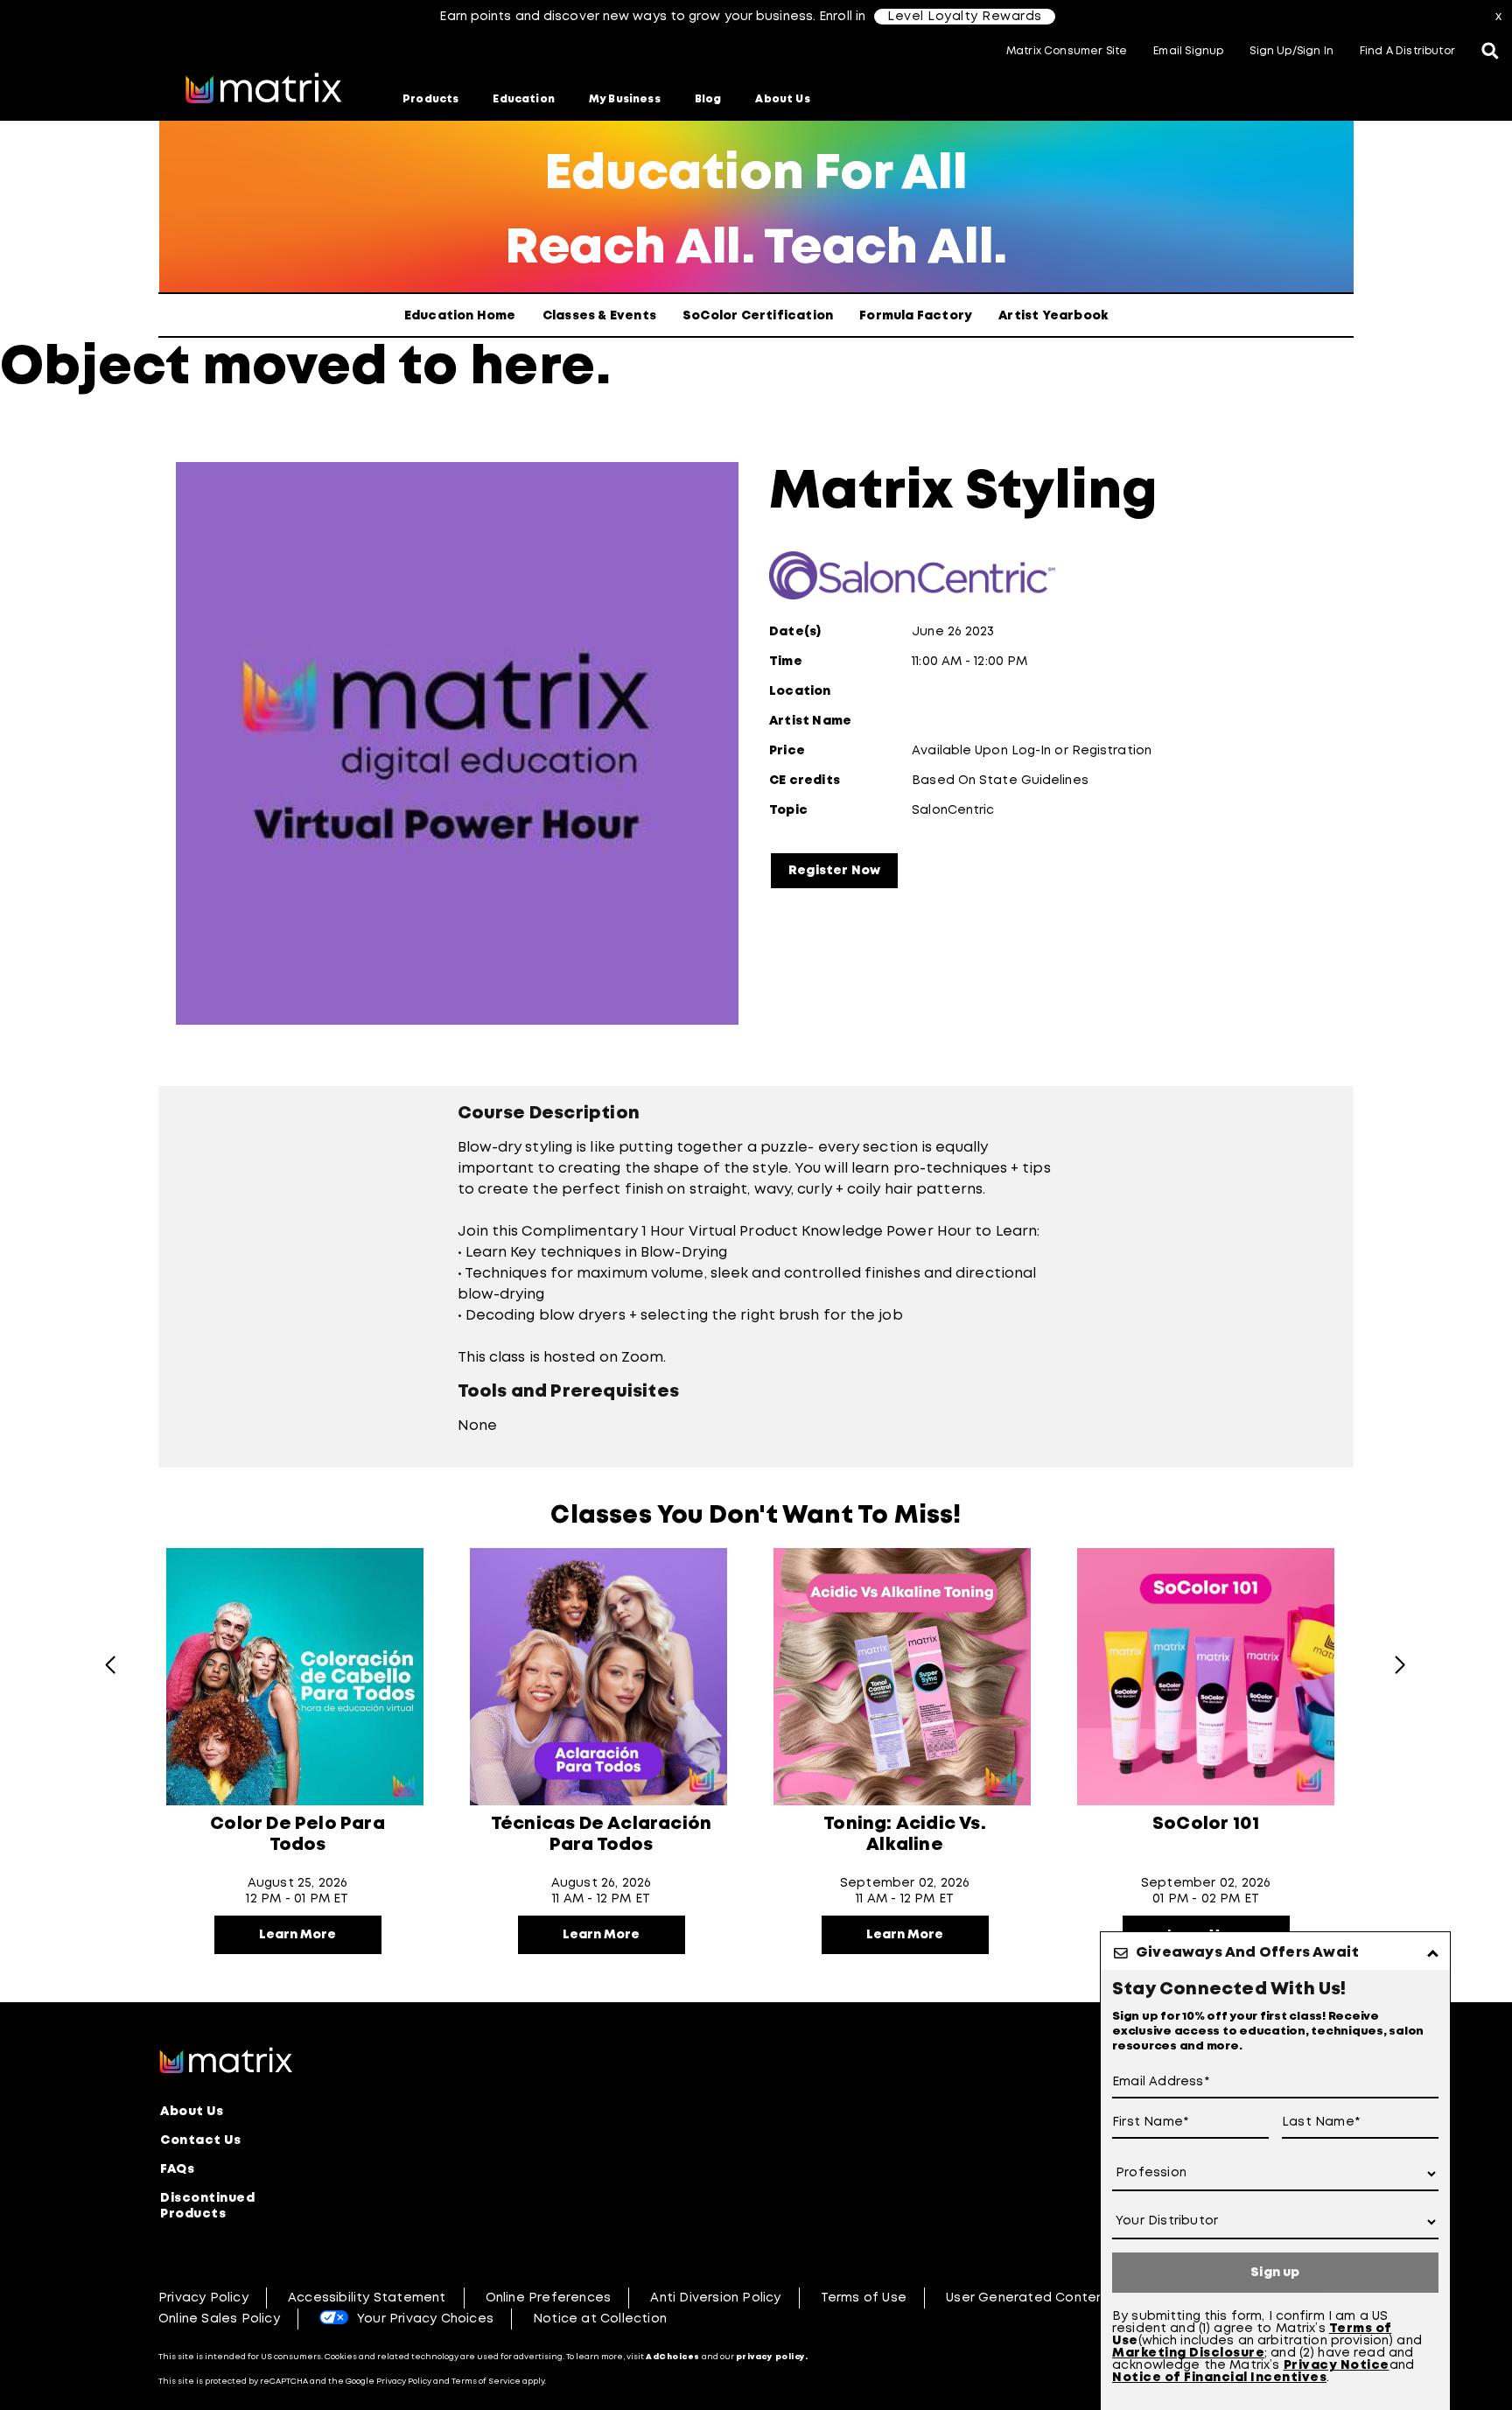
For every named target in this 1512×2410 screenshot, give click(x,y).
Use (1125, 2341)
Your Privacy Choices (425, 2319)
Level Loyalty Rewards (965, 17)
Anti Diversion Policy (715, 2298)
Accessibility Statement (367, 2298)
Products (430, 99)
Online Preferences (549, 2298)
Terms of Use (864, 2298)
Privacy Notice (1337, 2365)
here (533, 369)
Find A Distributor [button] (1407, 51)
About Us (782, 99)
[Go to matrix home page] (263, 90)
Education (524, 99)
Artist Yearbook (1053, 316)
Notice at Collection (600, 2319)
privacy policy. (772, 2357)
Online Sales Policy (219, 2319)
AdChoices (673, 2357)
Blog (708, 99)
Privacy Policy (203, 2298)
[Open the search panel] (1490, 53)
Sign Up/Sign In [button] (1291, 51)
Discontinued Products (207, 2206)
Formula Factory (916, 316)
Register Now (834, 871)
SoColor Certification (758, 316)
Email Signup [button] (1188, 51)
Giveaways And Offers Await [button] (1247, 1953)
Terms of (1360, 2329)
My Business (625, 99)
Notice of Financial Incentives (1219, 2378)
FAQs (177, 2169)
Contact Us (200, 2140)
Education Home (460, 316)
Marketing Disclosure (1188, 2353)
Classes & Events (599, 316)
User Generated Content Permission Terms (1086, 2298)
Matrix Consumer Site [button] (1067, 51)
